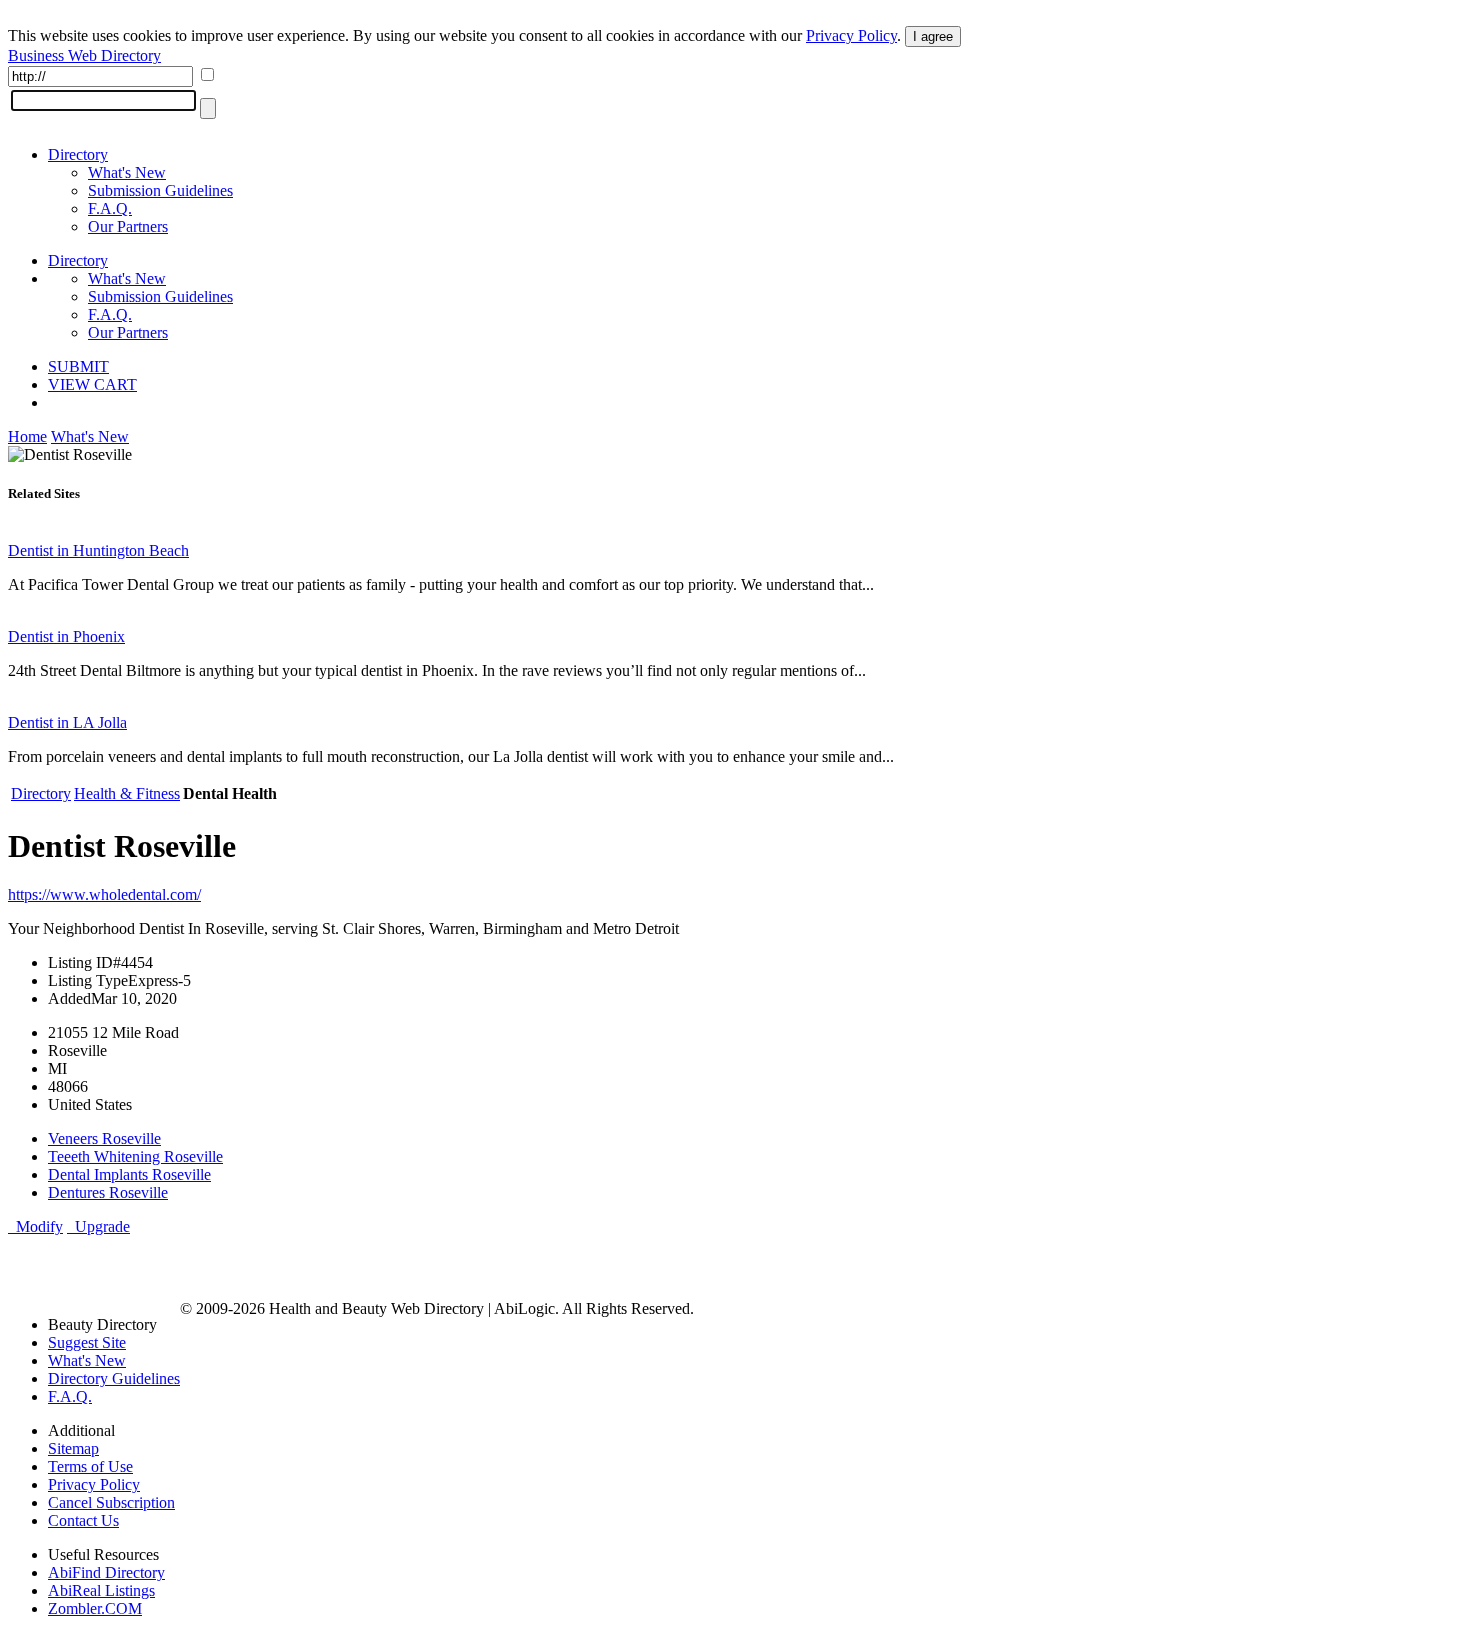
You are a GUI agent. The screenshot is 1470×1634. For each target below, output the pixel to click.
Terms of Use (90, 1466)
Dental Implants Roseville (129, 1174)
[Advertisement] (242, 1266)
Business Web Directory (84, 55)
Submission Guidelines (160, 190)
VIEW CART (92, 384)
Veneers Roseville (104, 1138)
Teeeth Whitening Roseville (135, 1156)
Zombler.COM (95, 1608)
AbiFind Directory (106, 1572)
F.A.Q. (110, 208)
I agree (933, 36)
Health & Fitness (127, 793)
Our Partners (128, 226)
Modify (35, 1226)
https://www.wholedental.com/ (104, 894)
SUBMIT (78, 366)
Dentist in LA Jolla (67, 722)
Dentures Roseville (108, 1192)
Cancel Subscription (111, 1502)
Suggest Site (87, 1342)
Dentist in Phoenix (66, 636)
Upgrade (98, 1226)
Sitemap (73, 1448)
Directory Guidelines (114, 1378)
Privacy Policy (851, 35)
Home (27, 436)
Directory (78, 154)
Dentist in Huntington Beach (98, 550)
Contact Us (83, 1520)
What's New (127, 172)
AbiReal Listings (101, 1590)
